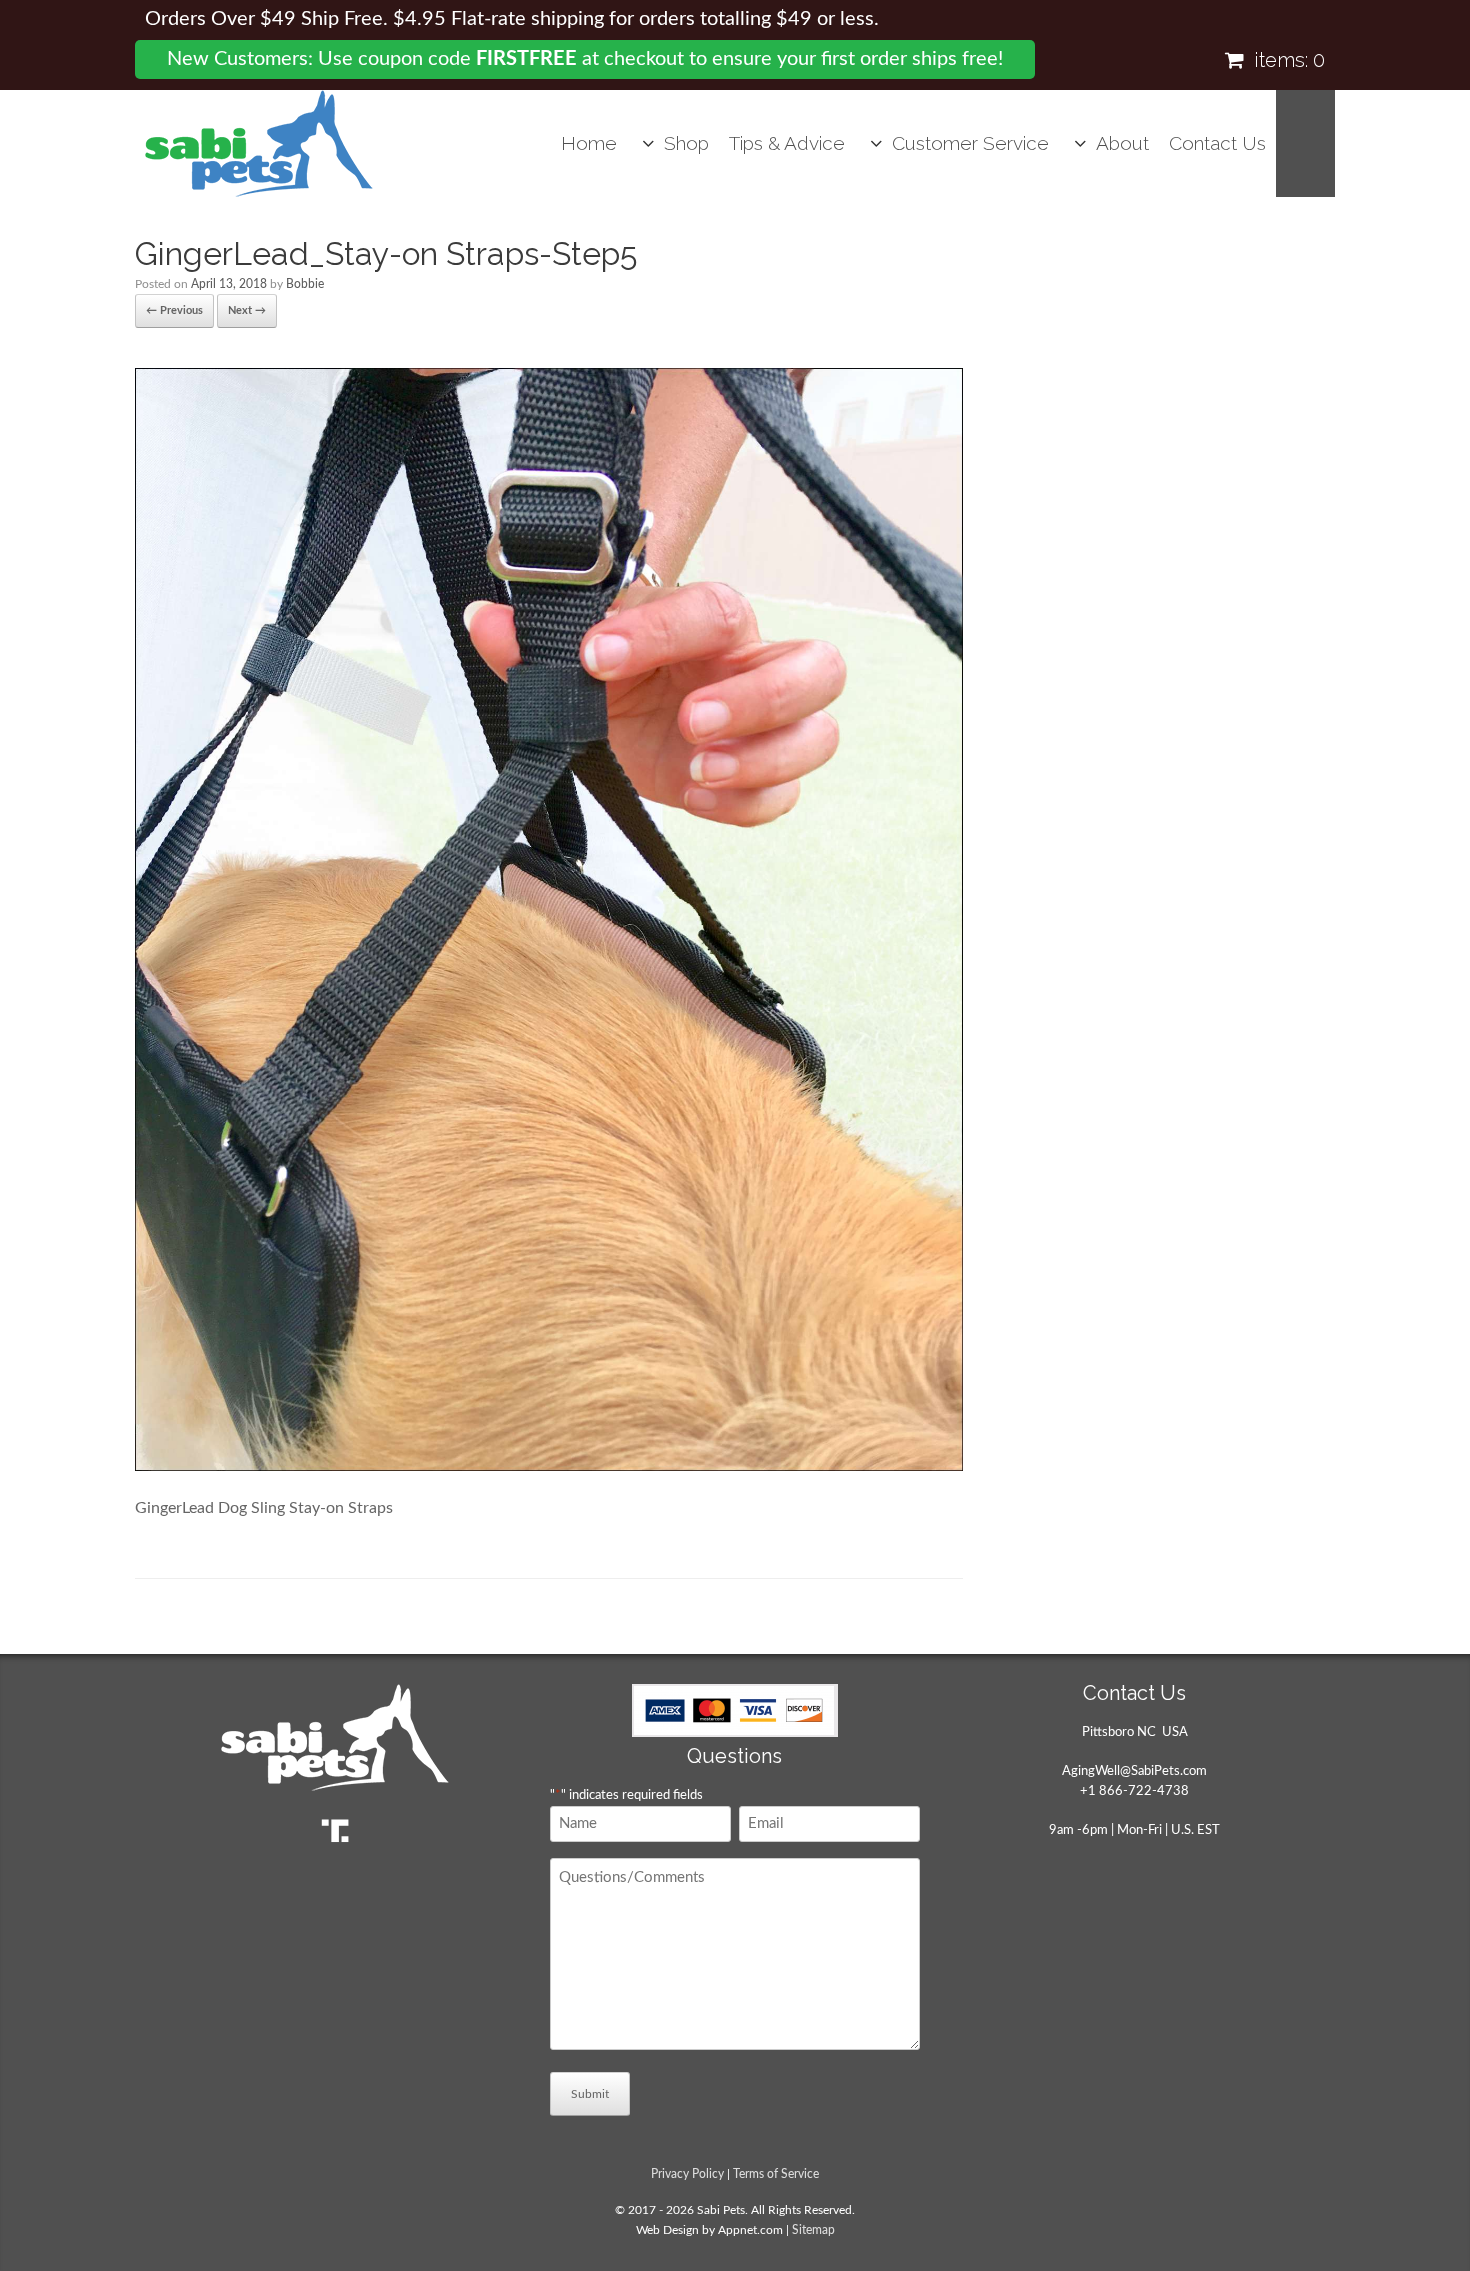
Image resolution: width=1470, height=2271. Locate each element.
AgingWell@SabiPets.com (1134, 1771)
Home (589, 143)
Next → (247, 310)
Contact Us (1217, 143)
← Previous (174, 310)
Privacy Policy (687, 2174)
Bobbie (305, 284)
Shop (686, 143)
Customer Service (970, 143)
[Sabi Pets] (259, 143)
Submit (590, 2094)
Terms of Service (776, 2174)
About (1122, 143)
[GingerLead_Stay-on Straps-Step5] (549, 1466)
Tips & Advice (787, 143)
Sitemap (813, 2230)
